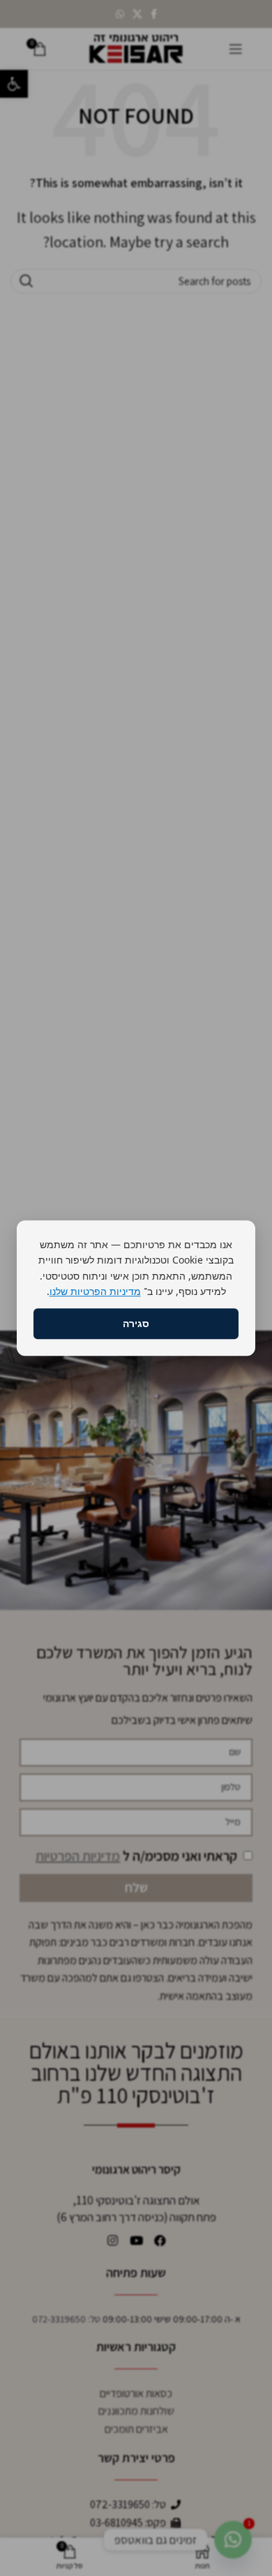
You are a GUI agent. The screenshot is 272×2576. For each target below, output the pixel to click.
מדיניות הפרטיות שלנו (95, 1291)
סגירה (136, 1323)
